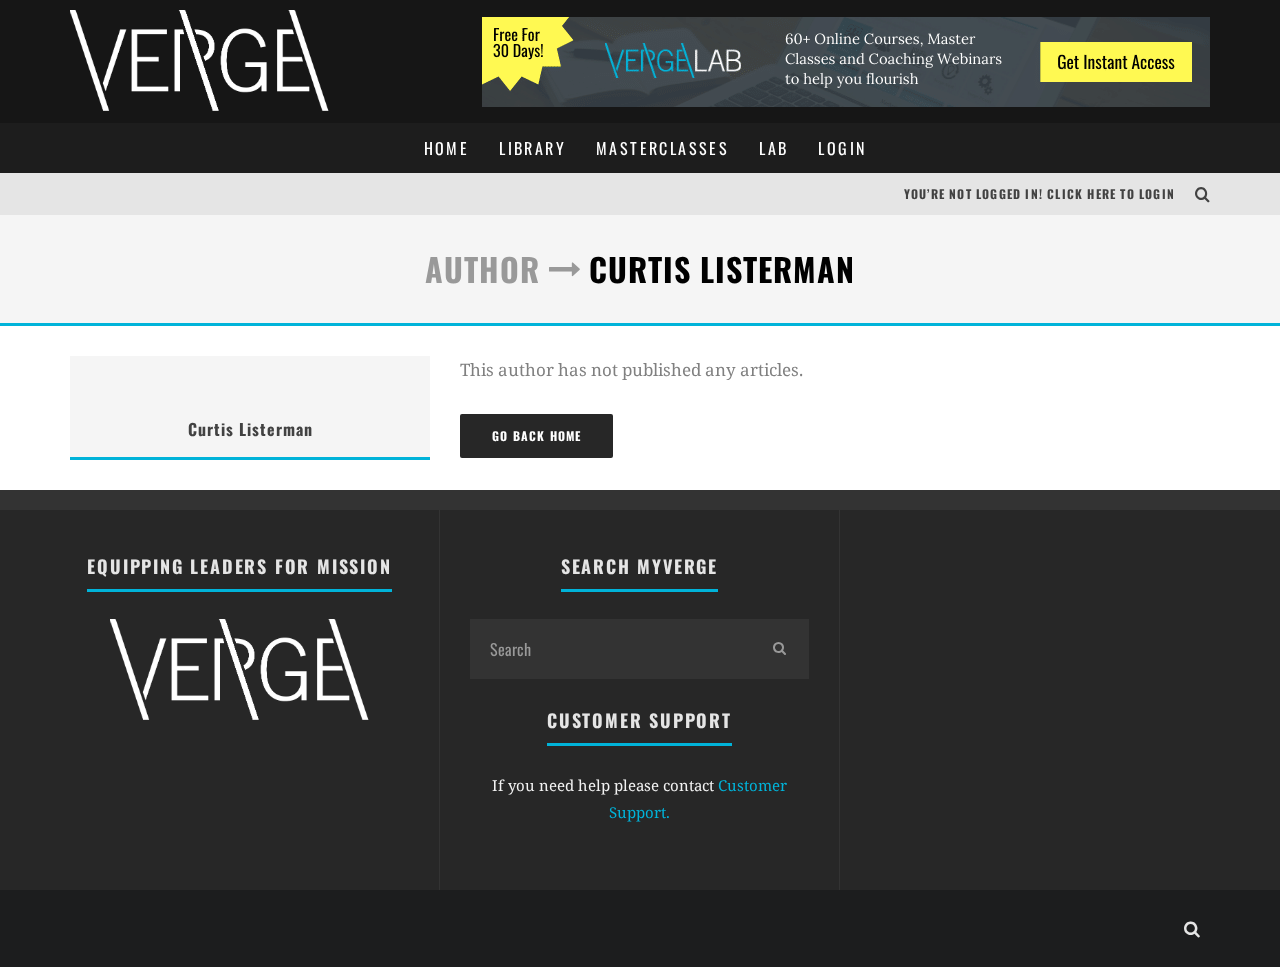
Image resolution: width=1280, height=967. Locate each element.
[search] (779, 649)
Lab (773, 148)
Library (532, 148)
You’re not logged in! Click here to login (1039, 193)
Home (447, 148)
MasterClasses (662, 148)
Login (842, 148)
